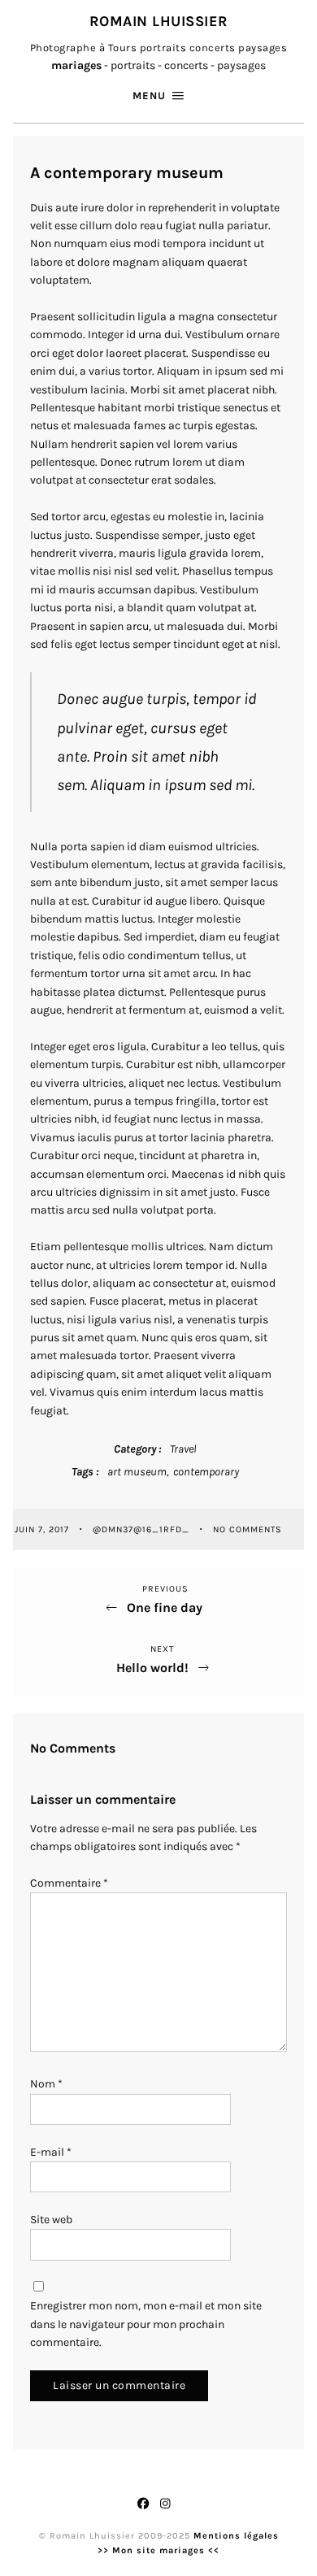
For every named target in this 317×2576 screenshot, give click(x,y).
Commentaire (69, 1883)
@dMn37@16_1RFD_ (143, 1529)
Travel (183, 1449)
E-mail (51, 2152)
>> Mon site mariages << (158, 2550)
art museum (137, 1472)
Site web (51, 2220)
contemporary (206, 1472)
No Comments (248, 1529)
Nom (46, 2084)
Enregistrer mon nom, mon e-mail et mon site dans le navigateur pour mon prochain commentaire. (146, 2324)
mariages (76, 65)
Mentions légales (236, 2536)
